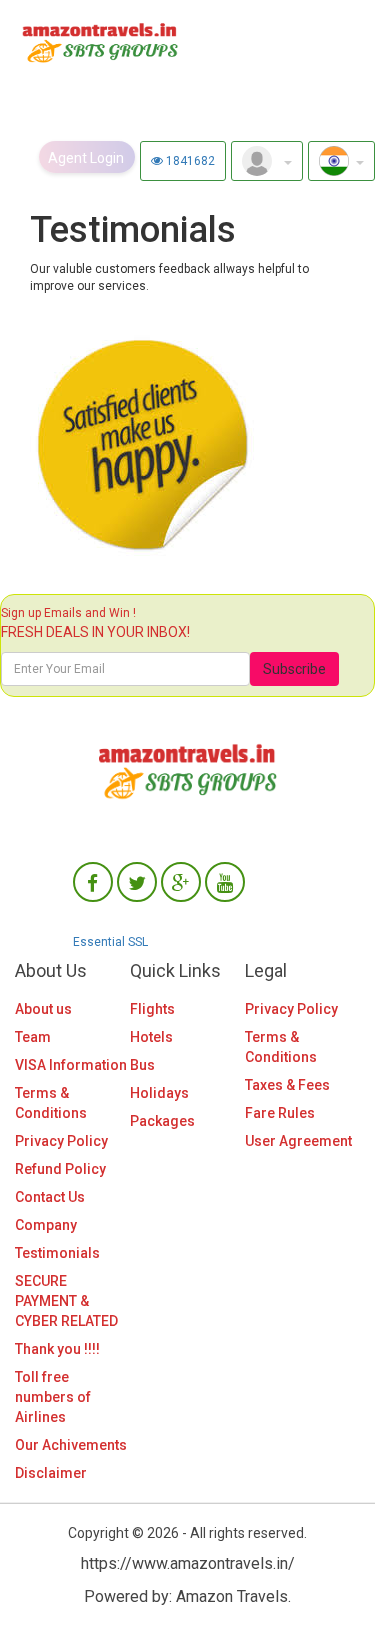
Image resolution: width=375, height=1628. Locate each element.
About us (43, 1009)
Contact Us (50, 1197)
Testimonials (57, 1253)
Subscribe (294, 669)
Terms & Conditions (51, 1103)
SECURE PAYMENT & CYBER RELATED (66, 1301)
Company (46, 1225)
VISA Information (71, 1065)
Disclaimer (51, 1473)
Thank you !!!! (57, 1349)
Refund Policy (60, 1169)
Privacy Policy (61, 1141)
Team (33, 1037)
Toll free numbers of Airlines (53, 1397)
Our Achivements (71, 1445)
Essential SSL (110, 942)
